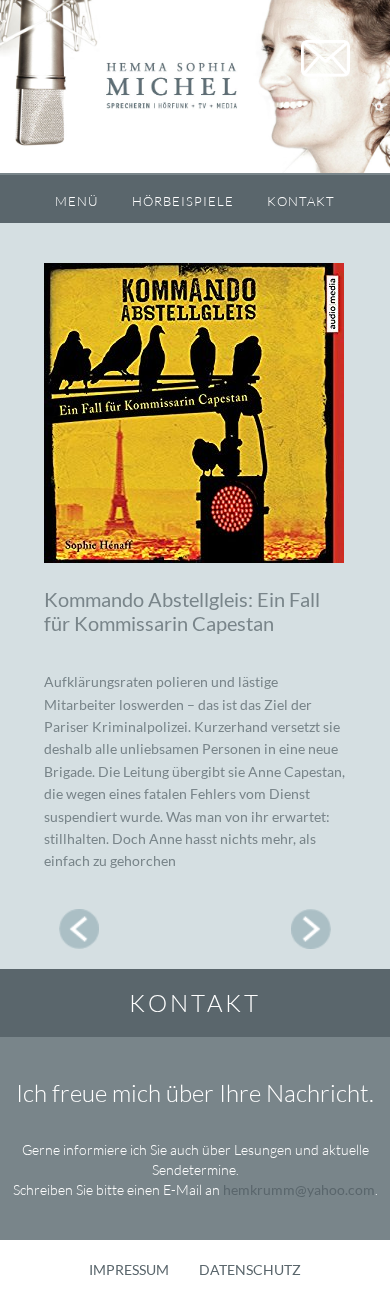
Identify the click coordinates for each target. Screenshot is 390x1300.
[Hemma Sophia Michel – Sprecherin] (195, 87)
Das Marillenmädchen (79, 929)
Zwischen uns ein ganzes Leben (311, 929)
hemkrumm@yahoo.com (299, 1189)
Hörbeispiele (183, 201)
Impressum (129, 1269)
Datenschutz (250, 1269)
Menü (77, 201)
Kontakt (301, 201)
